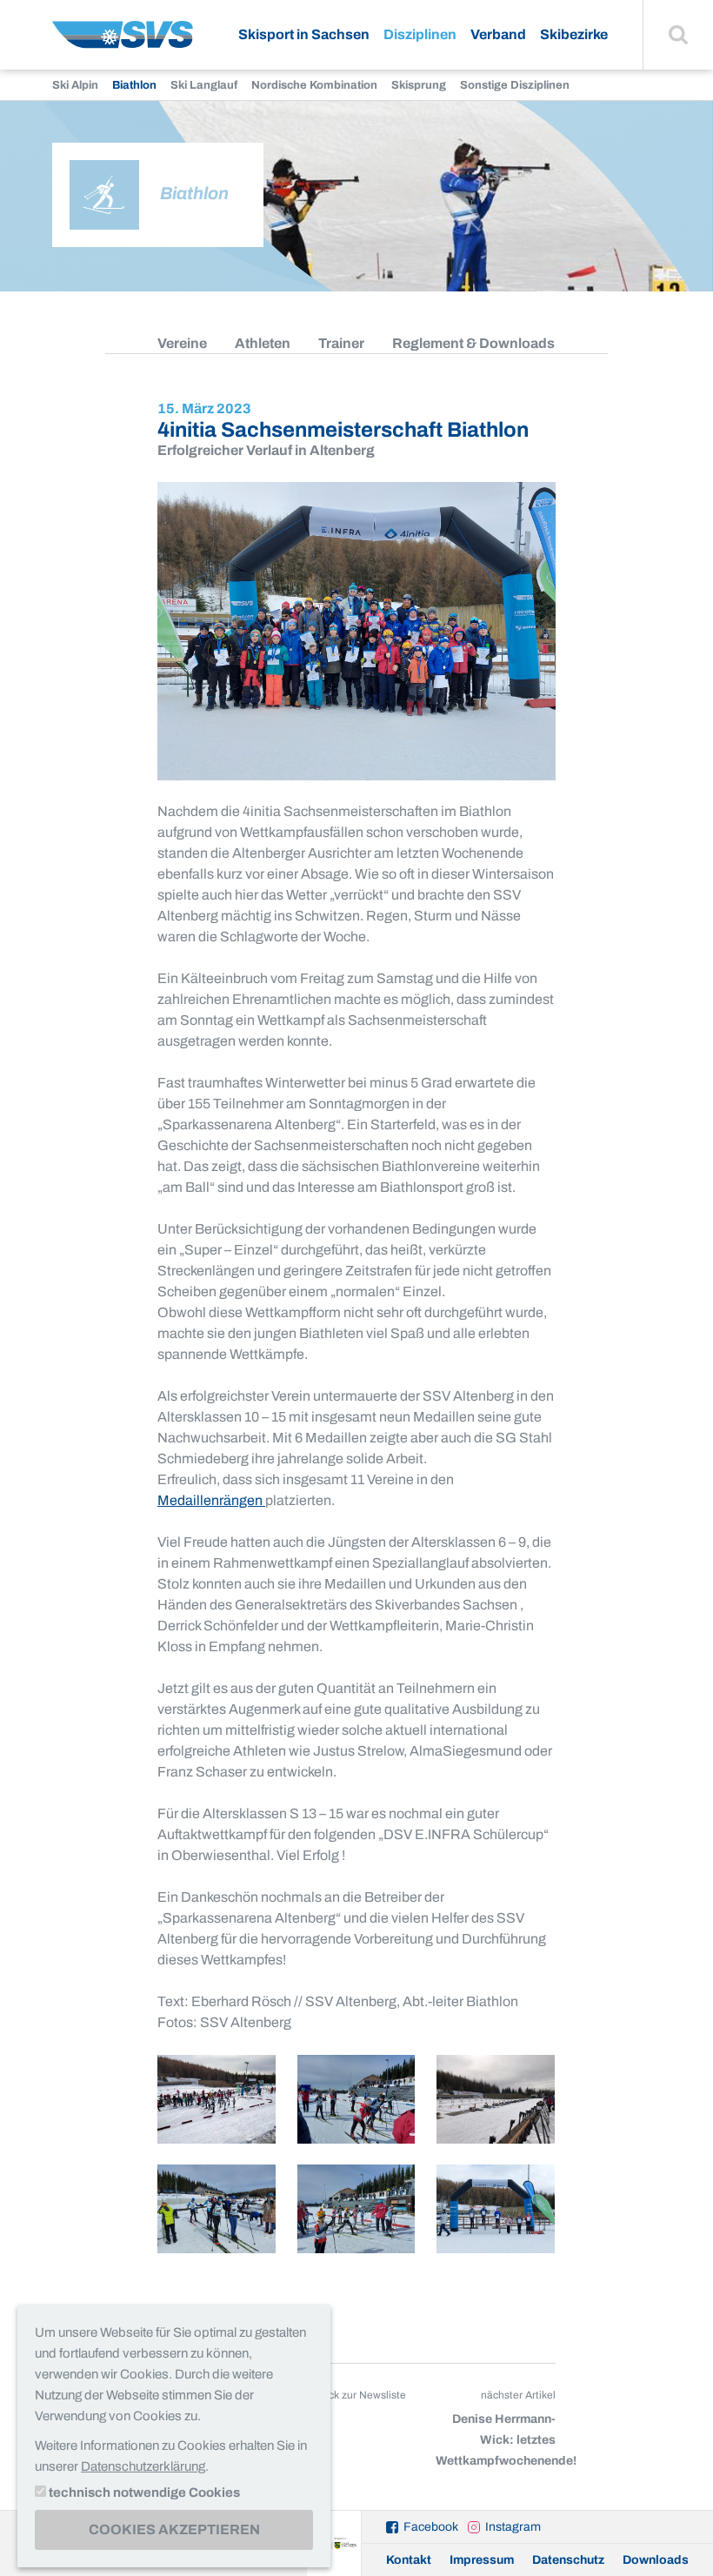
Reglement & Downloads (473, 343)
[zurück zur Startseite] (123, 41)
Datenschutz (568, 2560)
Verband (498, 34)
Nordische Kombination (314, 85)
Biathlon (134, 85)
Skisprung (419, 85)
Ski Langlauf (204, 85)
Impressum (482, 2560)
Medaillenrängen (211, 1500)
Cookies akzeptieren (174, 2529)
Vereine (182, 343)
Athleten (263, 343)
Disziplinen (420, 34)
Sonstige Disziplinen (515, 85)
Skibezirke (574, 34)
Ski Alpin (75, 85)
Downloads (656, 2560)
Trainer (341, 343)
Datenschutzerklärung (143, 2466)
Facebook (431, 2527)
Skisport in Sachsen (304, 34)
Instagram (513, 2527)
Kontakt (409, 2560)
